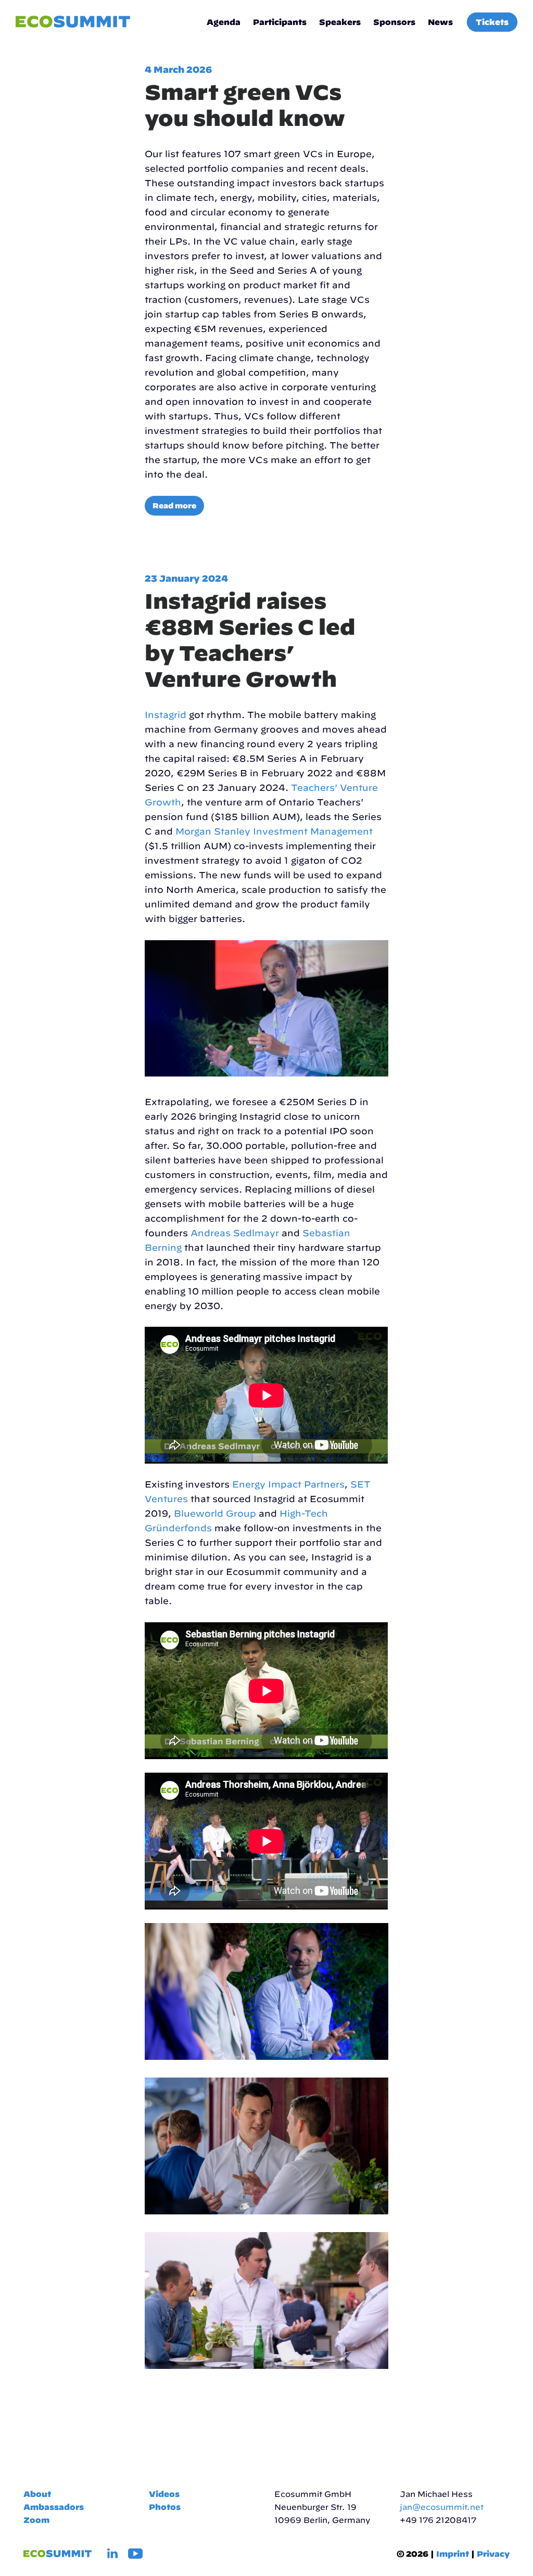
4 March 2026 (178, 69)
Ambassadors (54, 2507)
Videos (164, 2494)
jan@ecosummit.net (442, 2507)
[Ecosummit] (73, 22)
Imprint (453, 2554)
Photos (165, 2507)
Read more (174, 506)
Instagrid (166, 715)
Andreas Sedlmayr (235, 1233)
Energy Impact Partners (288, 1484)
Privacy (493, 2554)
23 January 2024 (186, 578)
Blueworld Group (215, 1513)
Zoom (36, 2520)
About (37, 2494)
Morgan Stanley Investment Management (274, 831)
